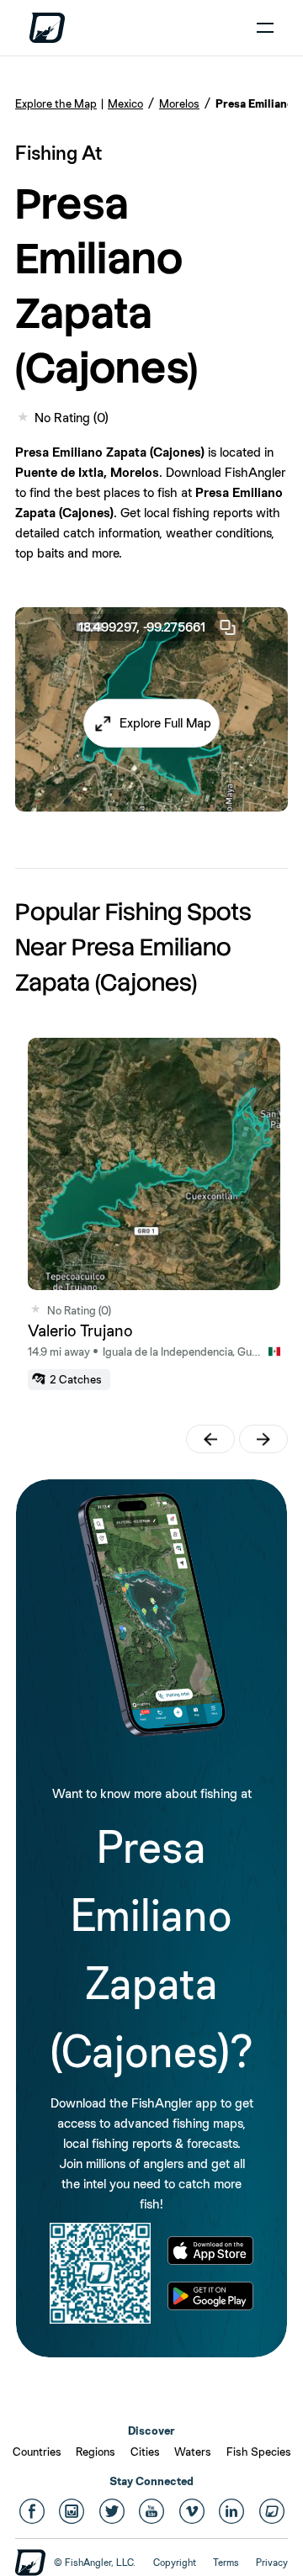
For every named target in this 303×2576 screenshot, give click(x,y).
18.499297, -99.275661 (142, 627)
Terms (226, 2563)
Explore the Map (56, 103)
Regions (96, 2452)
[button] (151, 723)
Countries (37, 2452)
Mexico (125, 103)
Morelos (179, 103)
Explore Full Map (165, 723)
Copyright (175, 2563)
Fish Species (259, 2452)
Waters (193, 2452)
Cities (145, 2452)
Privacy (272, 2563)
